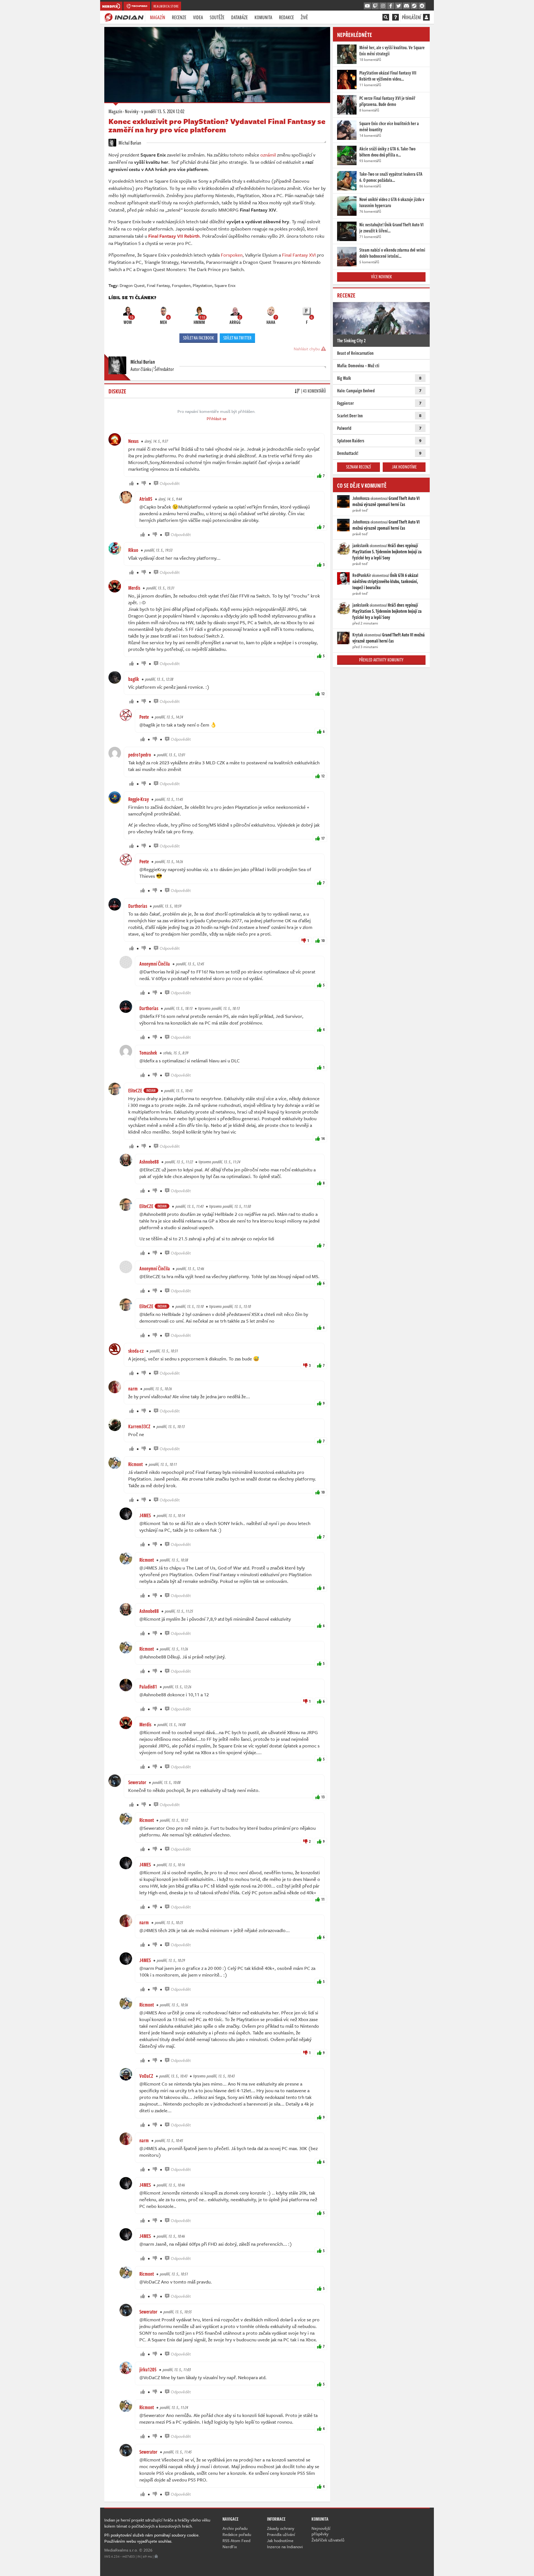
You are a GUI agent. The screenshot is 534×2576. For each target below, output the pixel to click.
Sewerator (137, 1782)
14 (323, 1138)
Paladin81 (148, 1687)
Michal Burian (129, 143)
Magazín (158, 17)
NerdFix (230, 2547)
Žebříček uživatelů (328, 2540)
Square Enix (225, 285)
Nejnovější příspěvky (321, 2531)
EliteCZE (135, 1090)
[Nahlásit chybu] (156, 2556)
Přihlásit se (217, 418)
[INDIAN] (124, 17)
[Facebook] (391, 6)
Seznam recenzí (359, 467)
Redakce (286, 17)
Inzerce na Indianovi (285, 2547)
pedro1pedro (140, 755)
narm (133, 1389)
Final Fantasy (158, 285)
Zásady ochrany (281, 2528)
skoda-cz (136, 1351)
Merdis (134, 588)
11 (323, 1899)
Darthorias (138, 906)
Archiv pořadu (235, 2528)
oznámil (268, 155)
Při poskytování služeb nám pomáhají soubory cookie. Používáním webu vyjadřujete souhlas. (152, 2538)
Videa (198, 17)
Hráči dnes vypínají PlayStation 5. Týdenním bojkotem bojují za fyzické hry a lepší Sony (387, 552)
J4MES (145, 1515)
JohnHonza (361, 498)
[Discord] (406, 6)
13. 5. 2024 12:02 (163, 111)
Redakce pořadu (237, 2534)
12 (323, 694)
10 (323, 940)
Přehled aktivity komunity (381, 660)
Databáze (239, 17)
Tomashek (148, 1053)
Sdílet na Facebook (198, 338)
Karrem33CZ (139, 1426)
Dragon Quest (132, 285)
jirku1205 (148, 2369)
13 (323, 1797)
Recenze (179, 17)
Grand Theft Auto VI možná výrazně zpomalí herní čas (386, 501)
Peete (144, 717)
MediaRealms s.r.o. (121, 2550)
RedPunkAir (362, 575)
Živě (304, 17)
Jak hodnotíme (404, 467)
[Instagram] (383, 6)
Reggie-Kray (139, 799)
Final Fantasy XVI (299, 255)
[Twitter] (399, 6)
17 (323, 838)
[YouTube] (367, 6)
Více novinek (381, 277)
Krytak (358, 635)
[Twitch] (375, 6)
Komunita (263, 17)
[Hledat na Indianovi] (386, 17)
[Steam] (414, 6)
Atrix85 (146, 499)
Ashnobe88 (149, 1162)
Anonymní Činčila (155, 964)
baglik (134, 679)
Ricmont (135, 1464)
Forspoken (232, 255)
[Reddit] (422, 6)
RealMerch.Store (166, 6)
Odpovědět (170, 483)
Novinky (132, 111)
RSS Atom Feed (236, 2540)
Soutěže (217, 17)
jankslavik (361, 546)
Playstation (202, 285)
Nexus (133, 441)
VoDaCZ (146, 2076)
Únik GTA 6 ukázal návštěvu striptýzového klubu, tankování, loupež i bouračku (385, 581)
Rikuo (133, 550)
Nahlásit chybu (307, 349)
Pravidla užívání (281, 2534)
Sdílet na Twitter (237, 338)
